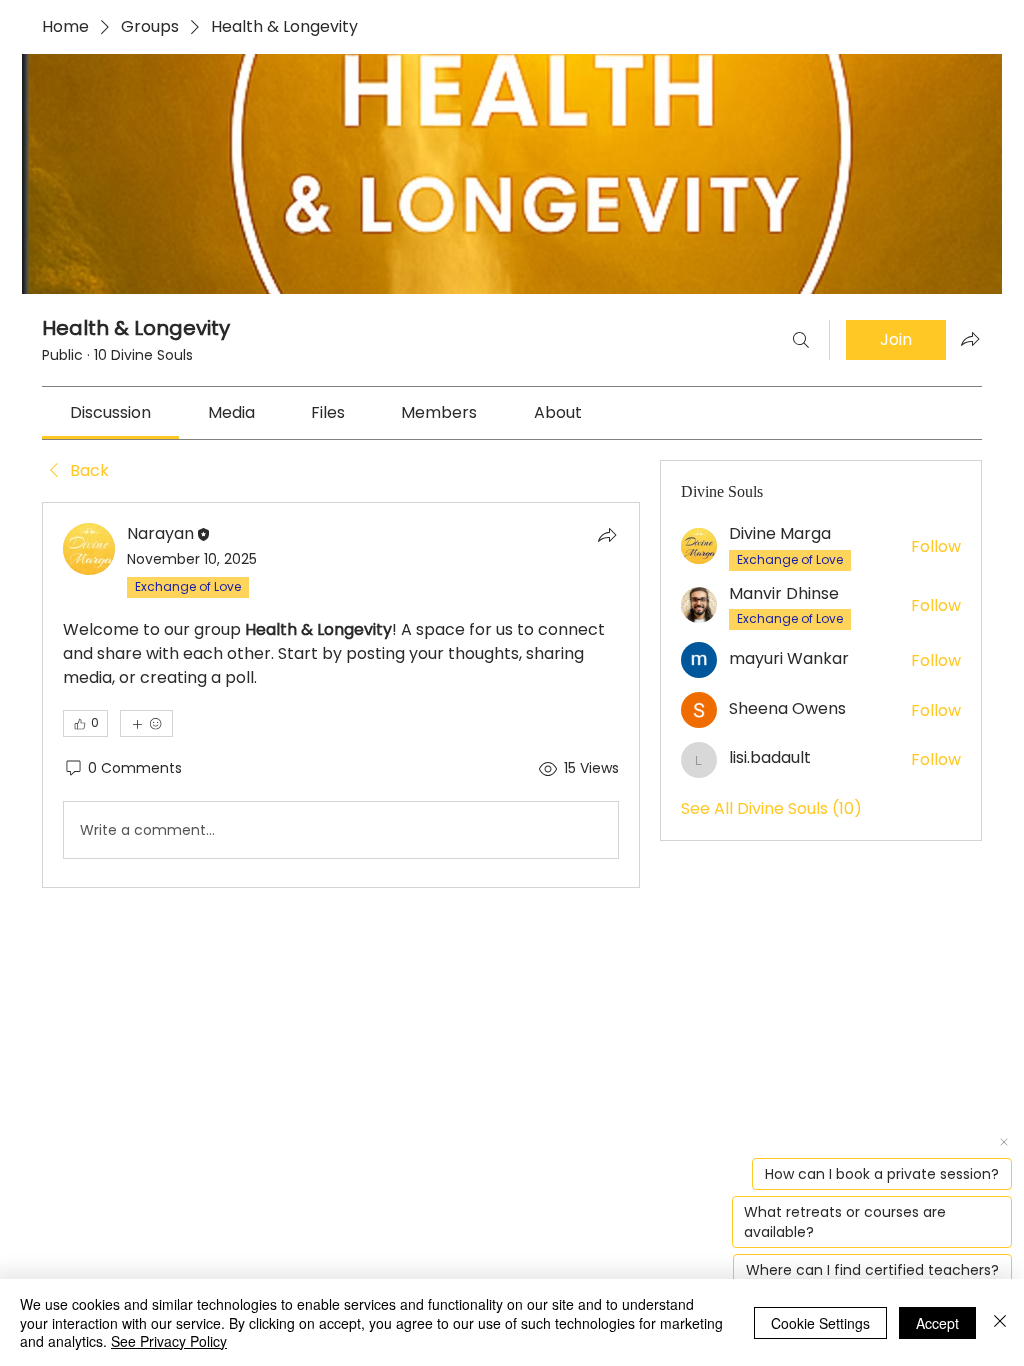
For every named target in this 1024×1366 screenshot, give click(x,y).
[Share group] (970, 339)
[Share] (607, 535)
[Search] (801, 340)
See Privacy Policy (169, 1341)
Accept (937, 1323)
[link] (110, 412)
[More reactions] (146, 723)
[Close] (1000, 1322)
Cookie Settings (820, 1323)
